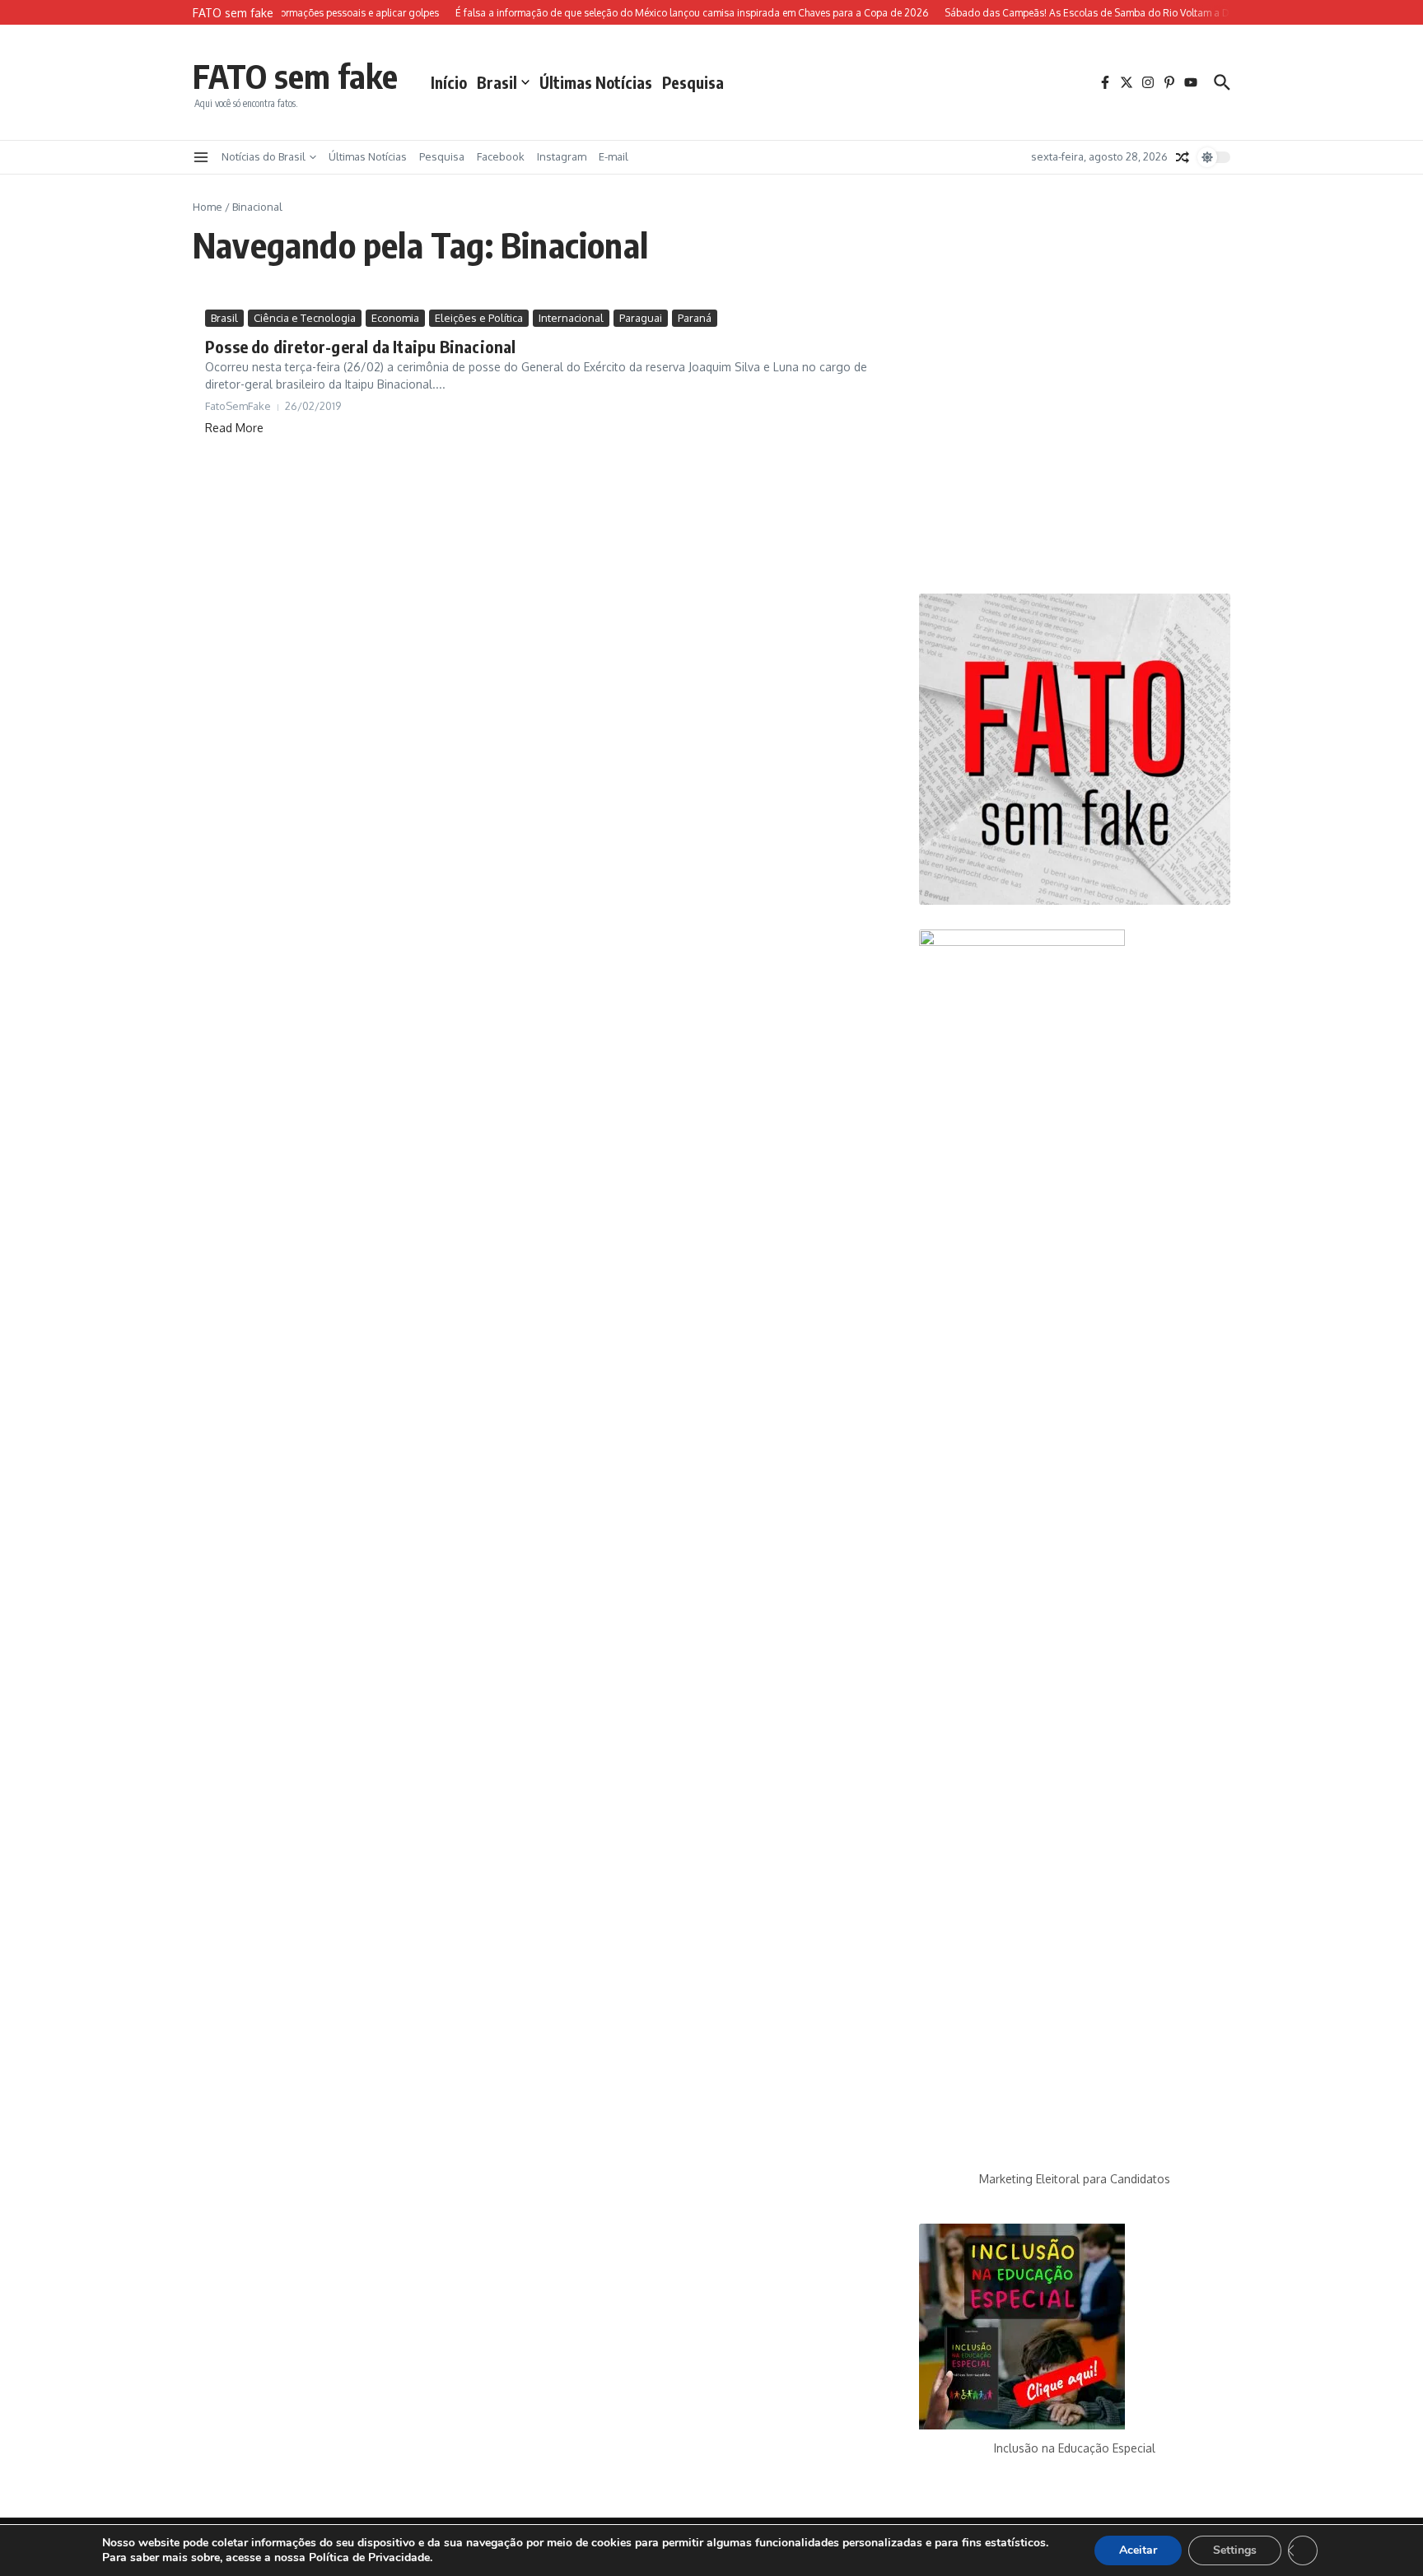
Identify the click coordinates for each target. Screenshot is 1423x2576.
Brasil (497, 82)
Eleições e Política (479, 318)
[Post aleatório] (1183, 157)
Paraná (695, 318)
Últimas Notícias (596, 82)
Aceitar (1138, 2550)
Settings (1235, 2550)
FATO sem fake (295, 76)
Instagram (562, 156)
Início (449, 82)
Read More (234, 428)
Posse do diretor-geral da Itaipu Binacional (361, 346)
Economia (395, 318)
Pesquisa (693, 82)
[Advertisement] (1075, 439)
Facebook (501, 156)
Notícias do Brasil (264, 156)
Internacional (571, 318)
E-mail (614, 156)
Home (208, 207)
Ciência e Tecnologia (305, 318)
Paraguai (641, 318)
